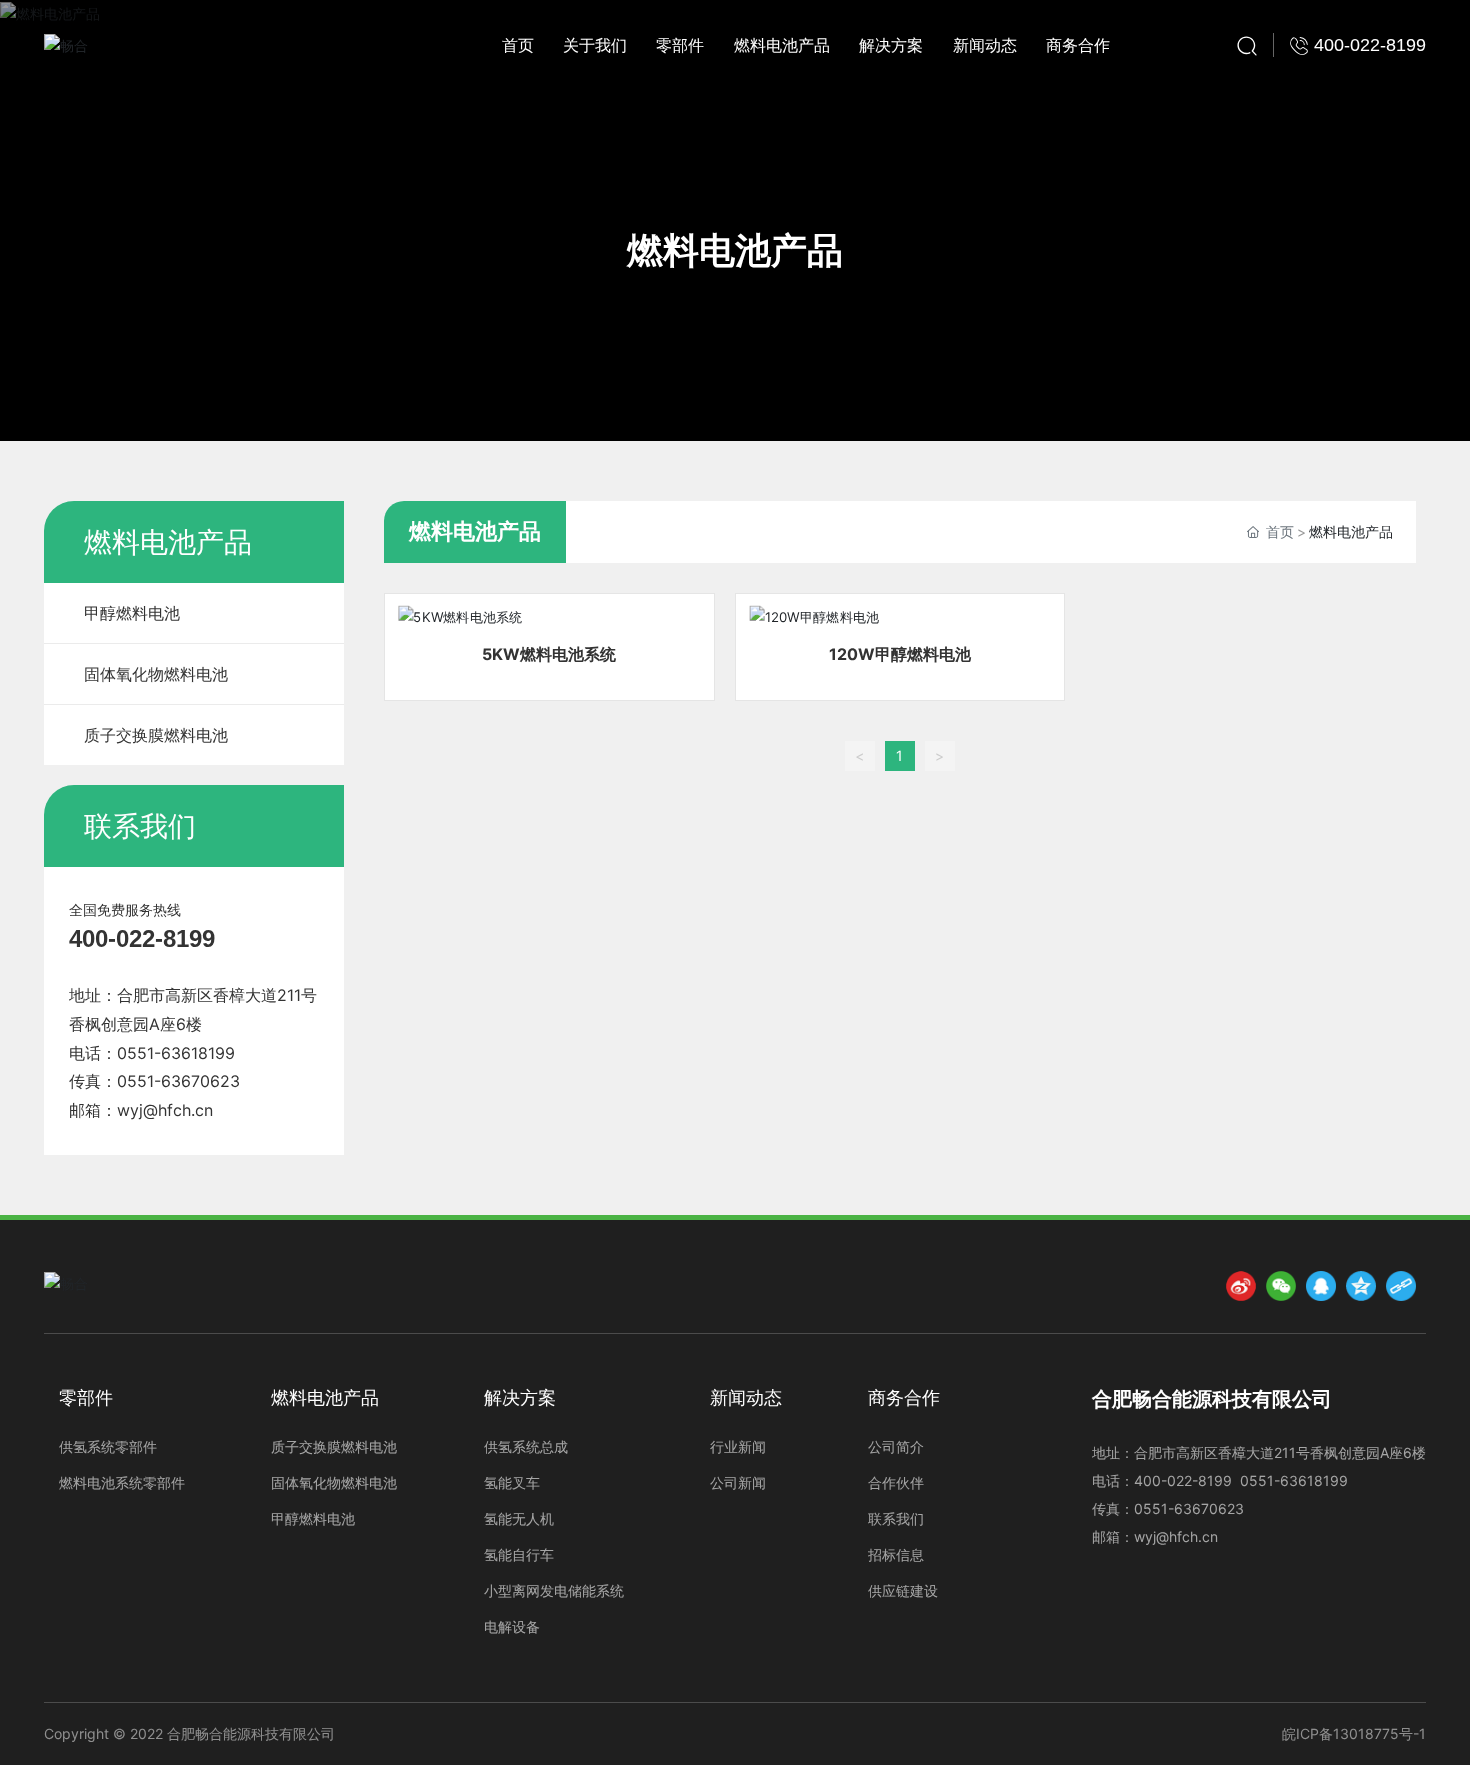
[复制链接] (1401, 1286)
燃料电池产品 (735, 250)
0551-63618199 (176, 1053)
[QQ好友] (1321, 1286)
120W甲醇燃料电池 (900, 654)
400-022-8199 (142, 938)
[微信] (1281, 1286)
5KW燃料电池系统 (549, 654)
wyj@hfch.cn (165, 1110)
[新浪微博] (1241, 1286)
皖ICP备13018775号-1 (1354, 1733)
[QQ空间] (1361, 1286)
